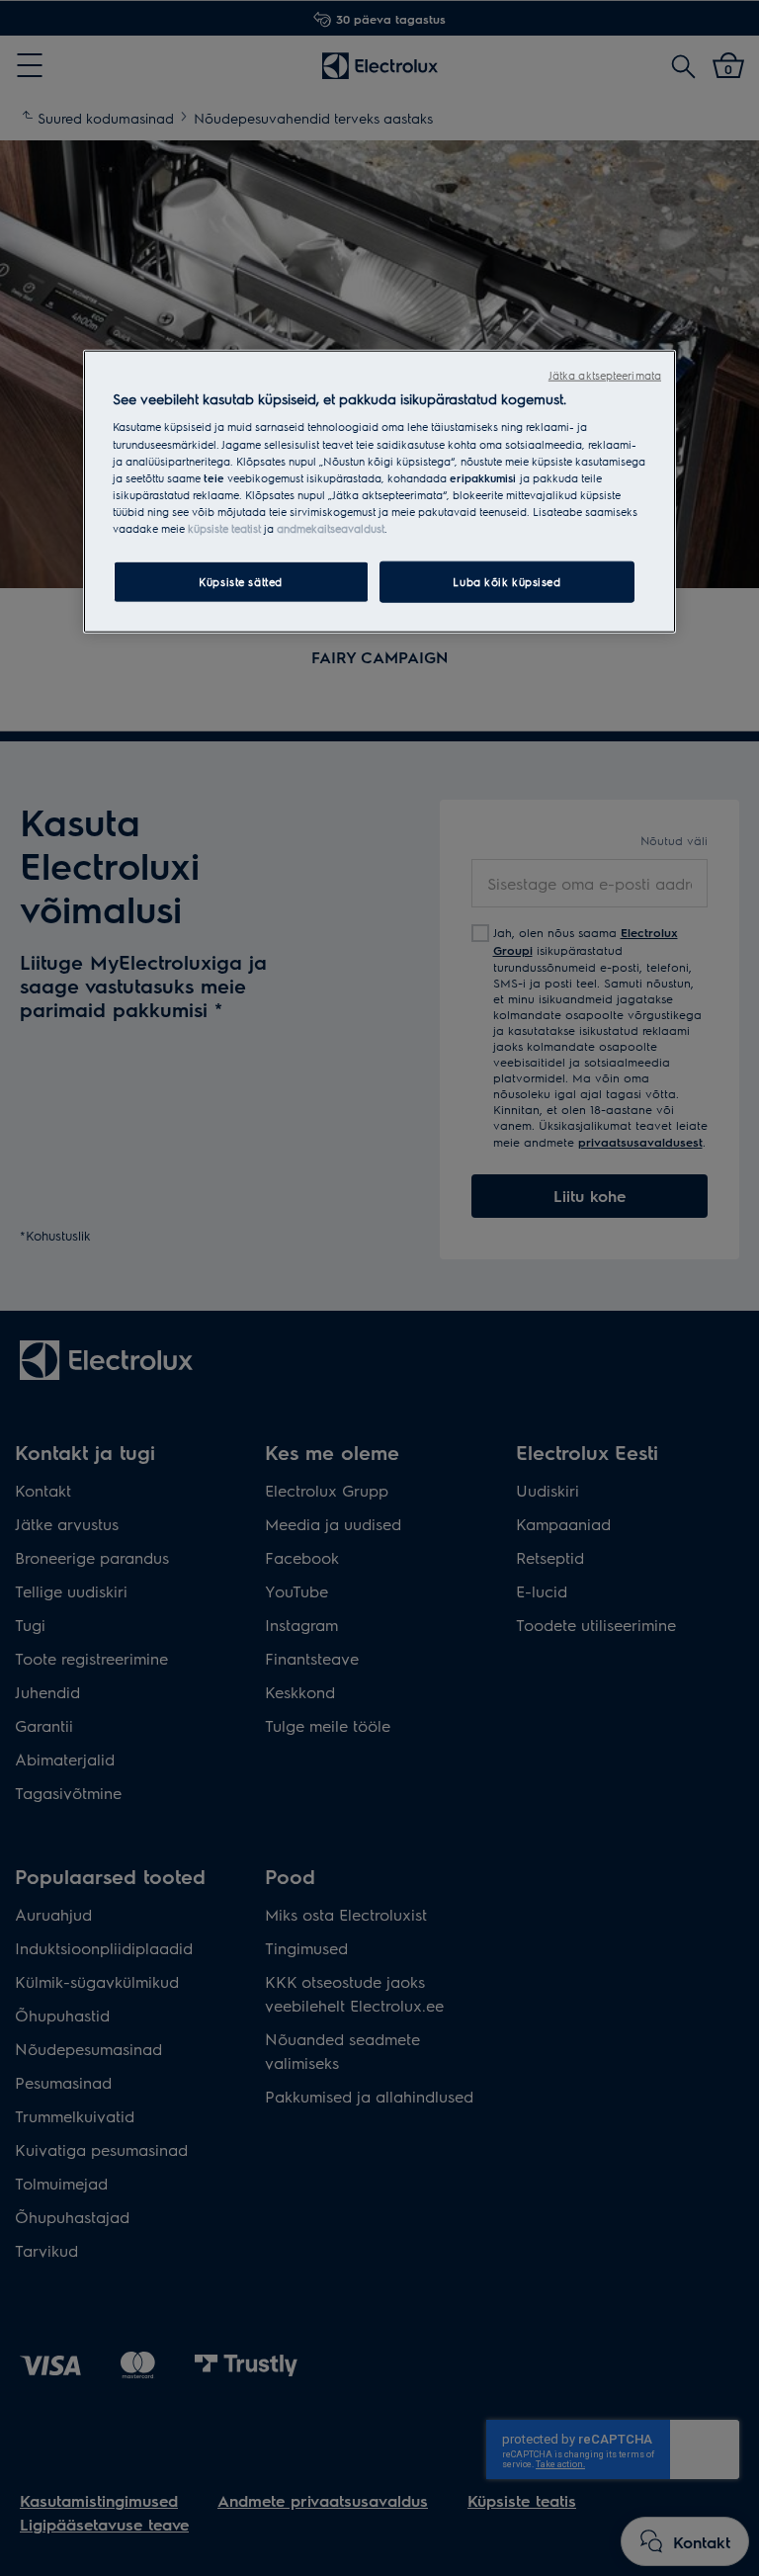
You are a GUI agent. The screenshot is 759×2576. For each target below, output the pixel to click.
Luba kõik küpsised (506, 582)
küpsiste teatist (224, 528)
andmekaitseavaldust (331, 528)
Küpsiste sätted (241, 582)
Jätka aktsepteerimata (605, 375)
